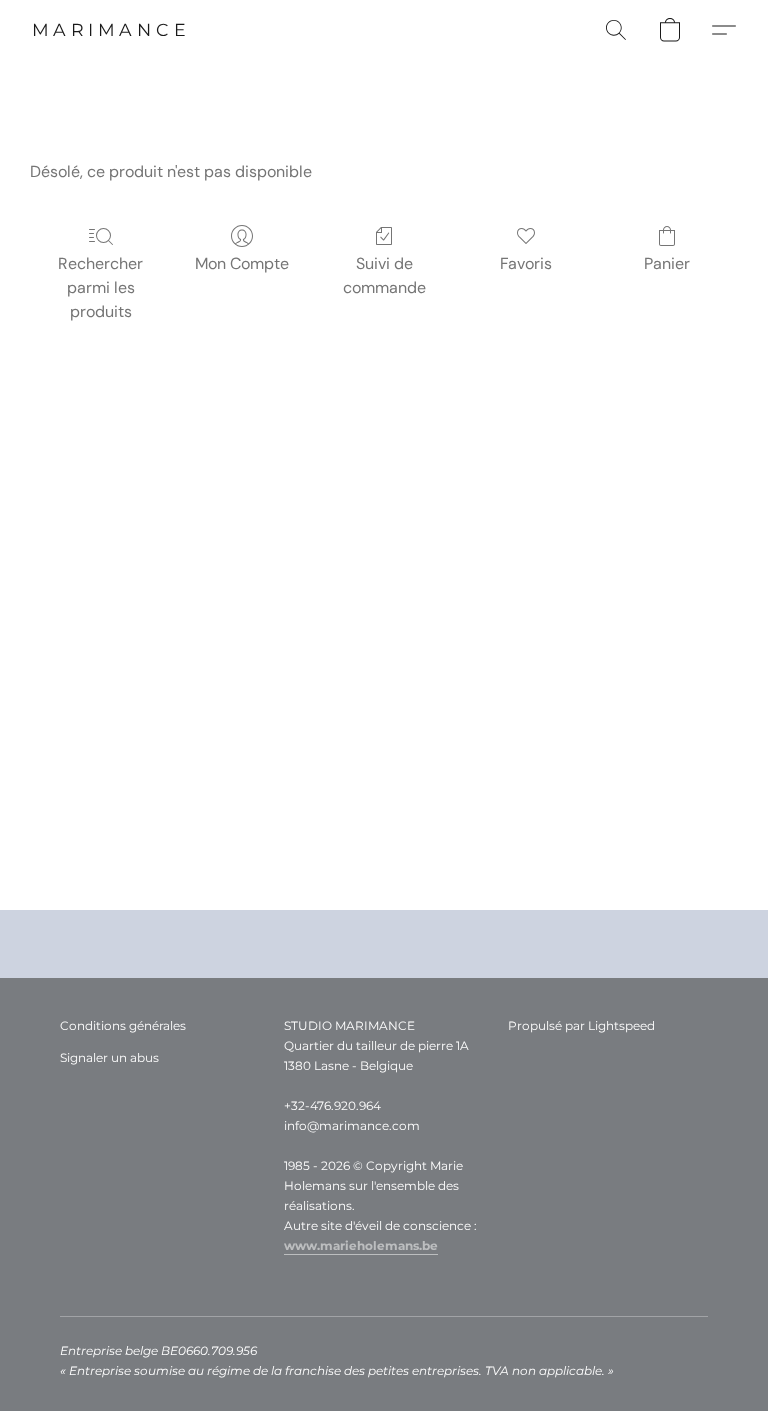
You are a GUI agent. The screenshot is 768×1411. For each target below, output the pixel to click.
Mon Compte (242, 263)
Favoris (526, 263)
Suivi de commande (384, 275)
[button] (111, 30)
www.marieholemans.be (361, 1245)
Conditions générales (123, 1025)
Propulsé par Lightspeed (581, 1025)
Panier (667, 263)
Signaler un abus (109, 1057)
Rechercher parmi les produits (100, 287)
